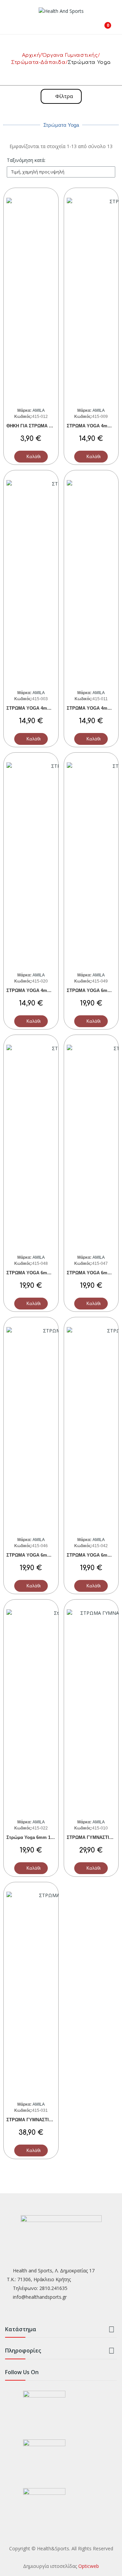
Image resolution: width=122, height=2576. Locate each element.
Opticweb (89, 2566)
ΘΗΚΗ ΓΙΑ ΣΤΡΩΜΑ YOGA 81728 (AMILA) (50, 426)
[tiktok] (48, 2312)
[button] (61, 96)
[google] (35, 2312)
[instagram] (22, 2312)
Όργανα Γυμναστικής (70, 55)
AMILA (38, 410)
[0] (103, 23)
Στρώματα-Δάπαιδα (38, 62)
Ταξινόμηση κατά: (26, 160)
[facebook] (8, 2312)
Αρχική (31, 55)
